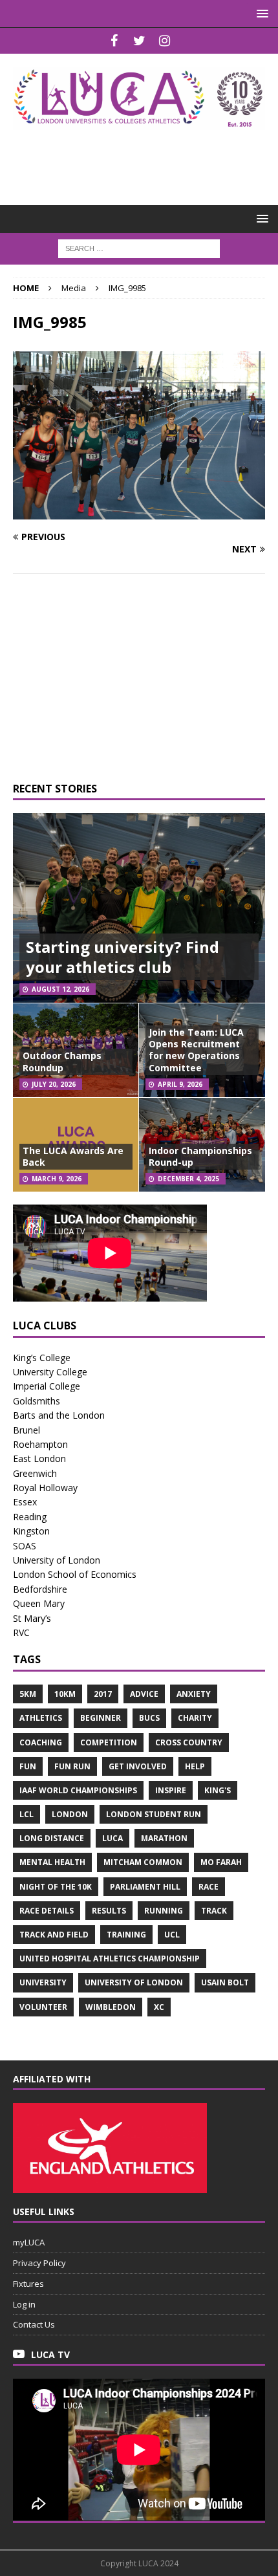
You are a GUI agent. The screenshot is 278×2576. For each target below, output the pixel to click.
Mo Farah (221, 1862)
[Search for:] (139, 247)
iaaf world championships (78, 1790)
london (70, 1814)
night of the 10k (56, 1887)
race (208, 1887)
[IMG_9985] (139, 512)
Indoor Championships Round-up (200, 1156)
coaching (41, 1742)
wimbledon (111, 2007)
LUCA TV (50, 2354)
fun (28, 1766)
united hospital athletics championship (110, 1959)
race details (47, 1911)
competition (109, 1742)
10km (65, 1694)
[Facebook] (114, 41)
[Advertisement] (145, 159)
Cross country (189, 1742)
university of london (134, 1982)
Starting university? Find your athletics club (123, 957)
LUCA (112, 1838)
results (109, 1911)
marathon (164, 1838)
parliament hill (145, 1887)
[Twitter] (139, 41)
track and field (54, 1935)
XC (159, 2007)
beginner (101, 1718)
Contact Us (34, 2324)
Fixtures (28, 2284)
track (214, 1911)
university (43, 1982)
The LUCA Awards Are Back (73, 1156)
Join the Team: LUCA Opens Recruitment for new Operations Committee (196, 1050)
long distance (52, 1838)
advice (144, 1694)
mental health (52, 1862)
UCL (172, 1935)
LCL (27, 1814)
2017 (103, 1694)
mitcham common (143, 1862)
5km (28, 1694)
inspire (171, 1790)
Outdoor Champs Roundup (62, 1061)
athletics (41, 1718)
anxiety (194, 1694)
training (126, 1935)
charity (195, 1718)
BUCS (149, 1718)
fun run (72, 1766)
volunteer (43, 2007)
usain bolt (225, 1982)
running (164, 1911)
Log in (24, 2304)
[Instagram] (165, 41)
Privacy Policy (39, 2263)
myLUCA (29, 2242)
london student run (154, 1814)
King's (218, 1790)
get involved (138, 1766)
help (195, 1766)
